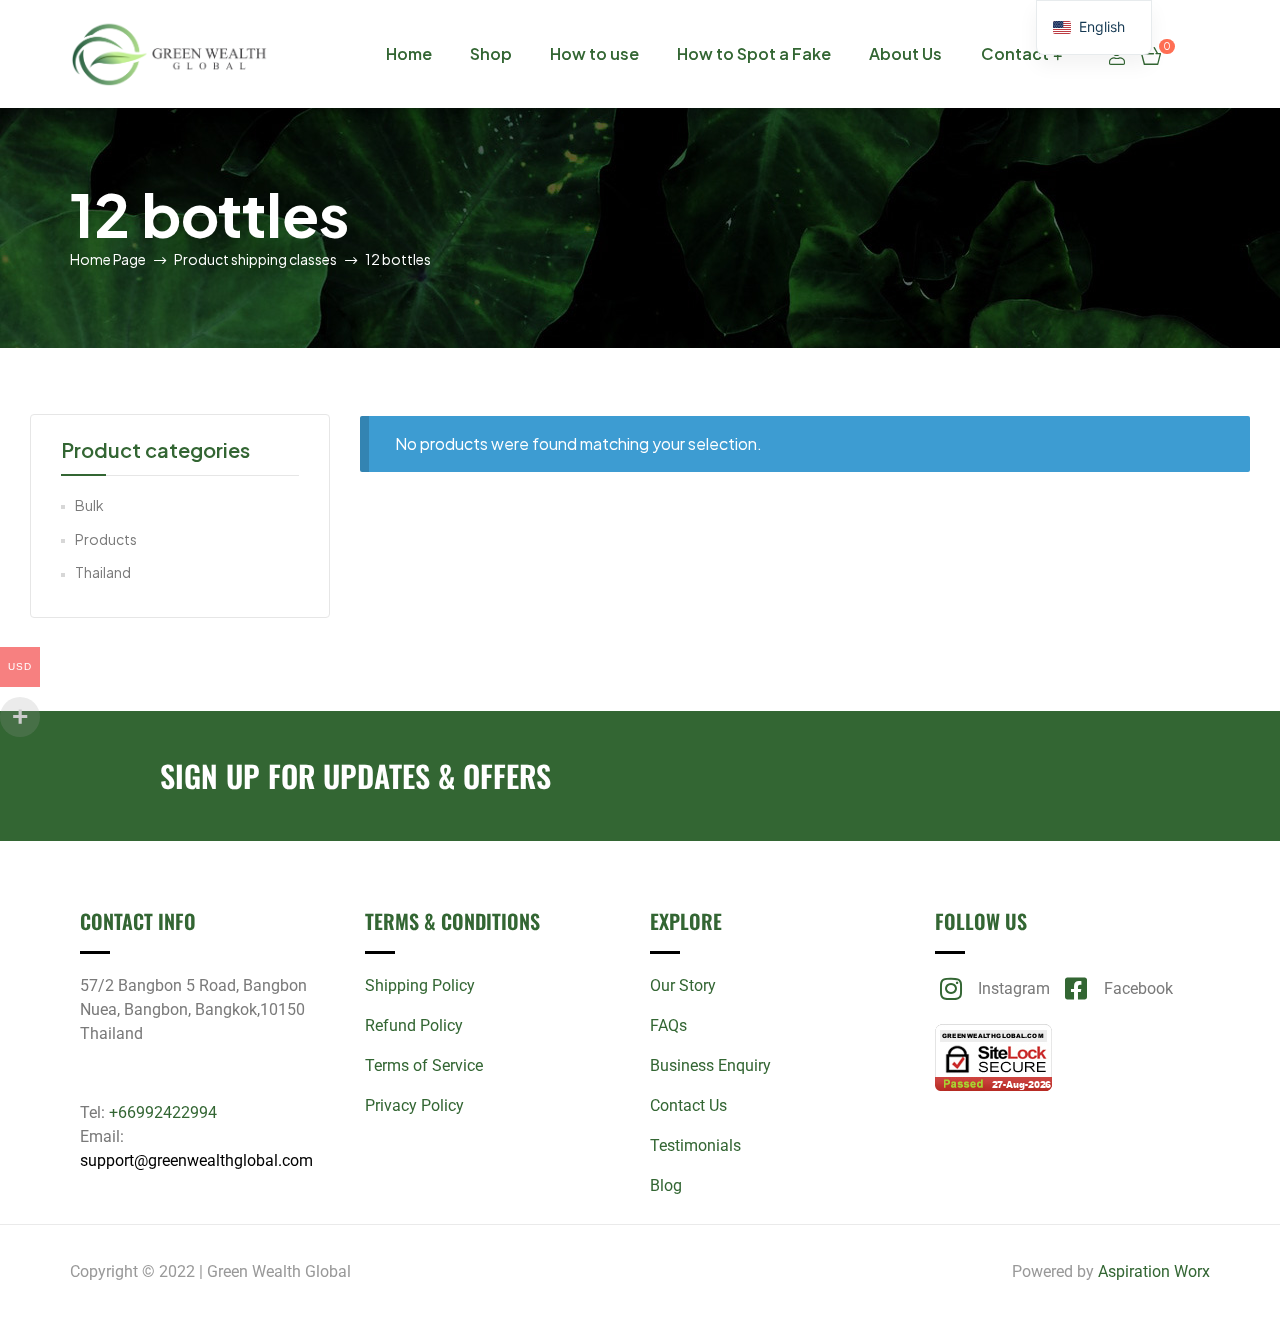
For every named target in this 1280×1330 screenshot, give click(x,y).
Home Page (108, 259)
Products (106, 539)
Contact (1015, 53)
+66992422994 (163, 1112)
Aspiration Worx (1154, 1271)
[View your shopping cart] (1151, 54)
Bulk (89, 505)
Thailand (103, 572)
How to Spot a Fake (754, 53)
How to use (594, 53)
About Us (905, 53)
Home (409, 53)
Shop (491, 53)
